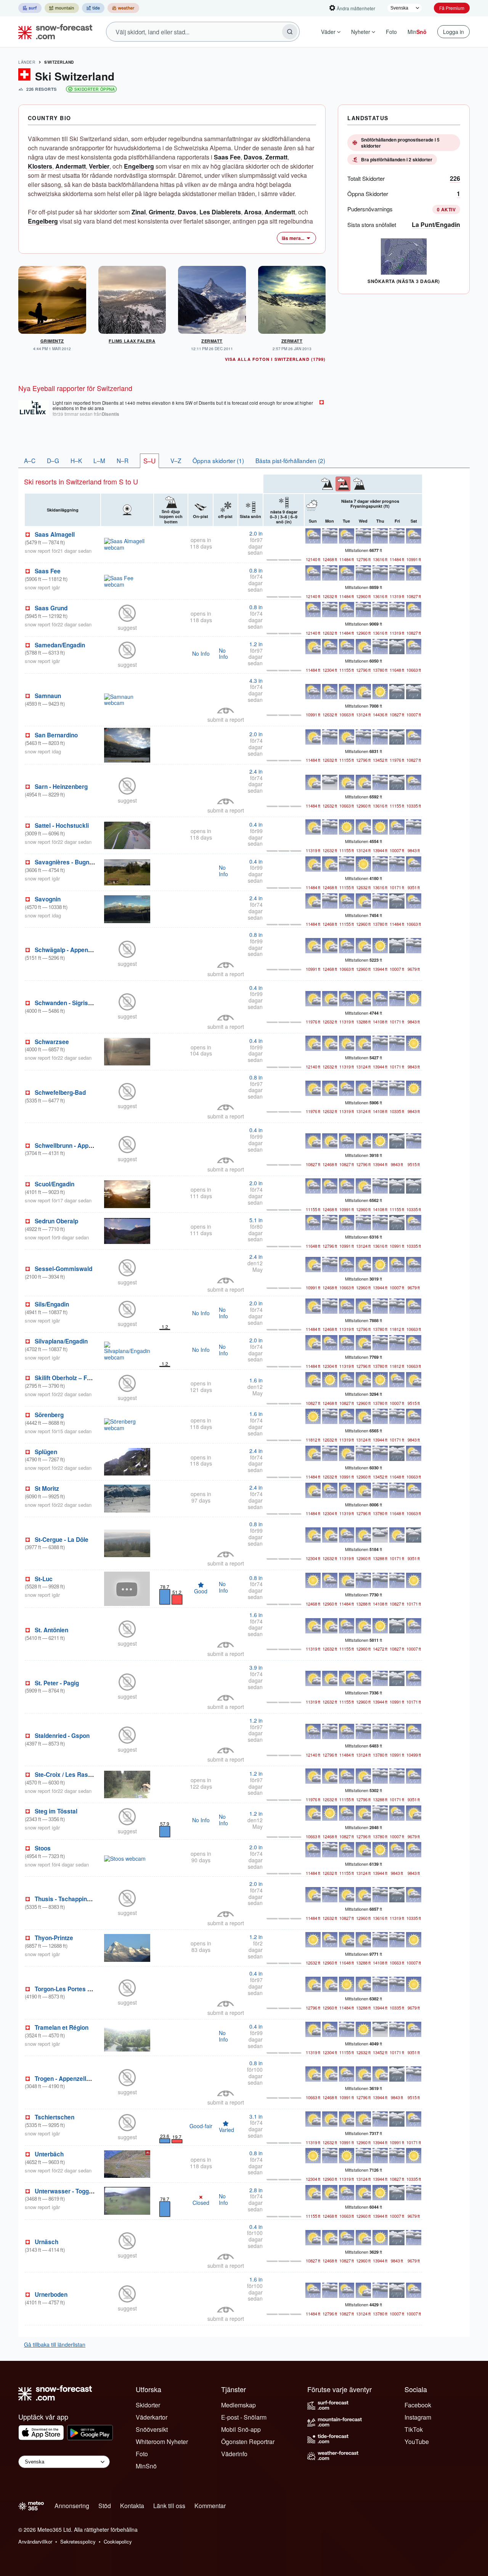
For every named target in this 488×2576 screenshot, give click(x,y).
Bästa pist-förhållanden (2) (290, 460)
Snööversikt (152, 2429)
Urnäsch (47, 2242)
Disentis (111, 414)
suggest (127, 628)
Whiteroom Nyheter (162, 2442)
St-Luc (44, 1579)
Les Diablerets (220, 212)
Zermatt (276, 157)
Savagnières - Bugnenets (70, 862)
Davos (253, 157)
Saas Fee (227, 157)
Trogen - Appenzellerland (69, 2079)
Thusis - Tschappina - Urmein (75, 1899)
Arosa (253, 212)
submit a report (226, 719)
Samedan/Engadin (60, 645)
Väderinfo (234, 2454)
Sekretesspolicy (78, 2541)
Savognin (48, 899)
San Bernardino (56, 735)
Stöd (105, 2506)
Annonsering (72, 2506)
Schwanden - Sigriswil (65, 1003)
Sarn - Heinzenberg (61, 787)
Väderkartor (152, 2417)
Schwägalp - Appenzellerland (75, 950)
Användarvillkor (35, 2541)
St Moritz (47, 1488)
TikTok (414, 2429)
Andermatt (71, 166)
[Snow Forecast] (53, 32)
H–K (76, 460)
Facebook (418, 2405)
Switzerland (59, 62)
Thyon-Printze (54, 1938)
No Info (201, 653)
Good (201, 1591)
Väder (328, 32)
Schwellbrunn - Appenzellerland (79, 1146)
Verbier (99, 166)
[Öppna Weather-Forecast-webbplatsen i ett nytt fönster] (123, 8)
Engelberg (139, 166)
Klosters (40, 166)
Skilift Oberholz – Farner (68, 1378)
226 (455, 178)
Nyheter (361, 32)
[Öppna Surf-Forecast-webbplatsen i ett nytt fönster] (30, 8)
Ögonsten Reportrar (248, 2442)
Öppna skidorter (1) (218, 460)
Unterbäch (49, 2154)
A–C (30, 460)
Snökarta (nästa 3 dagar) (404, 281)
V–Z (176, 460)
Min (417, 32)
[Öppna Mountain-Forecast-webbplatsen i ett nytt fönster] (62, 8)
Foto (391, 32)
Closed (201, 2200)
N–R (123, 460)
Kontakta (132, 2506)
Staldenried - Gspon (62, 1736)
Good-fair (201, 2126)
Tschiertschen (55, 2117)
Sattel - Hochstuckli (62, 825)
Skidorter (148, 2405)
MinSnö (146, 2466)
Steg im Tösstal (56, 1811)
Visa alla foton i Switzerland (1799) (275, 359)
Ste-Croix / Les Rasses (67, 1775)
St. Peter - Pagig (57, 1683)
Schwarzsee (52, 1042)
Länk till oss (169, 2506)
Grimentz (162, 212)
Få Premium (452, 8)
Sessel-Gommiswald (63, 1269)
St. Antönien (51, 1630)
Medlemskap (238, 2405)
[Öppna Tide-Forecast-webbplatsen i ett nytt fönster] (93, 8)
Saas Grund (51, 608)
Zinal (139, 212)
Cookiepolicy (118, 2541)
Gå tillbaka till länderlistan (55, 2344)
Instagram (418, 2417)
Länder (27, 62)
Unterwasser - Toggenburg (71, 2191)
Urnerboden (51, 2294)
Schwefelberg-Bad (60, 1093)
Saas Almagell (55, 534)
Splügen (46, 1452)
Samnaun (48, 696)
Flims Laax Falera (132, 341)
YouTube (417, 2442)
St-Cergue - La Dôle (62, 1540)
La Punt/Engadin (436, 224)
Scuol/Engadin (55, 1184)
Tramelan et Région (62, 2027)
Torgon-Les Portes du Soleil (73, 1989)
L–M (99, 460)
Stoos (43, 1848)
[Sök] (290, 32)
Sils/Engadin (52, 1304)
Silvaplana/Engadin (61, 1341)
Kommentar (210, 2506)
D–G (53, 460)
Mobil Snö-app (241, 2429)
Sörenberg (49, 1415)
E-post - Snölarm (244, 2417)
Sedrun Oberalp (56, 1221)
